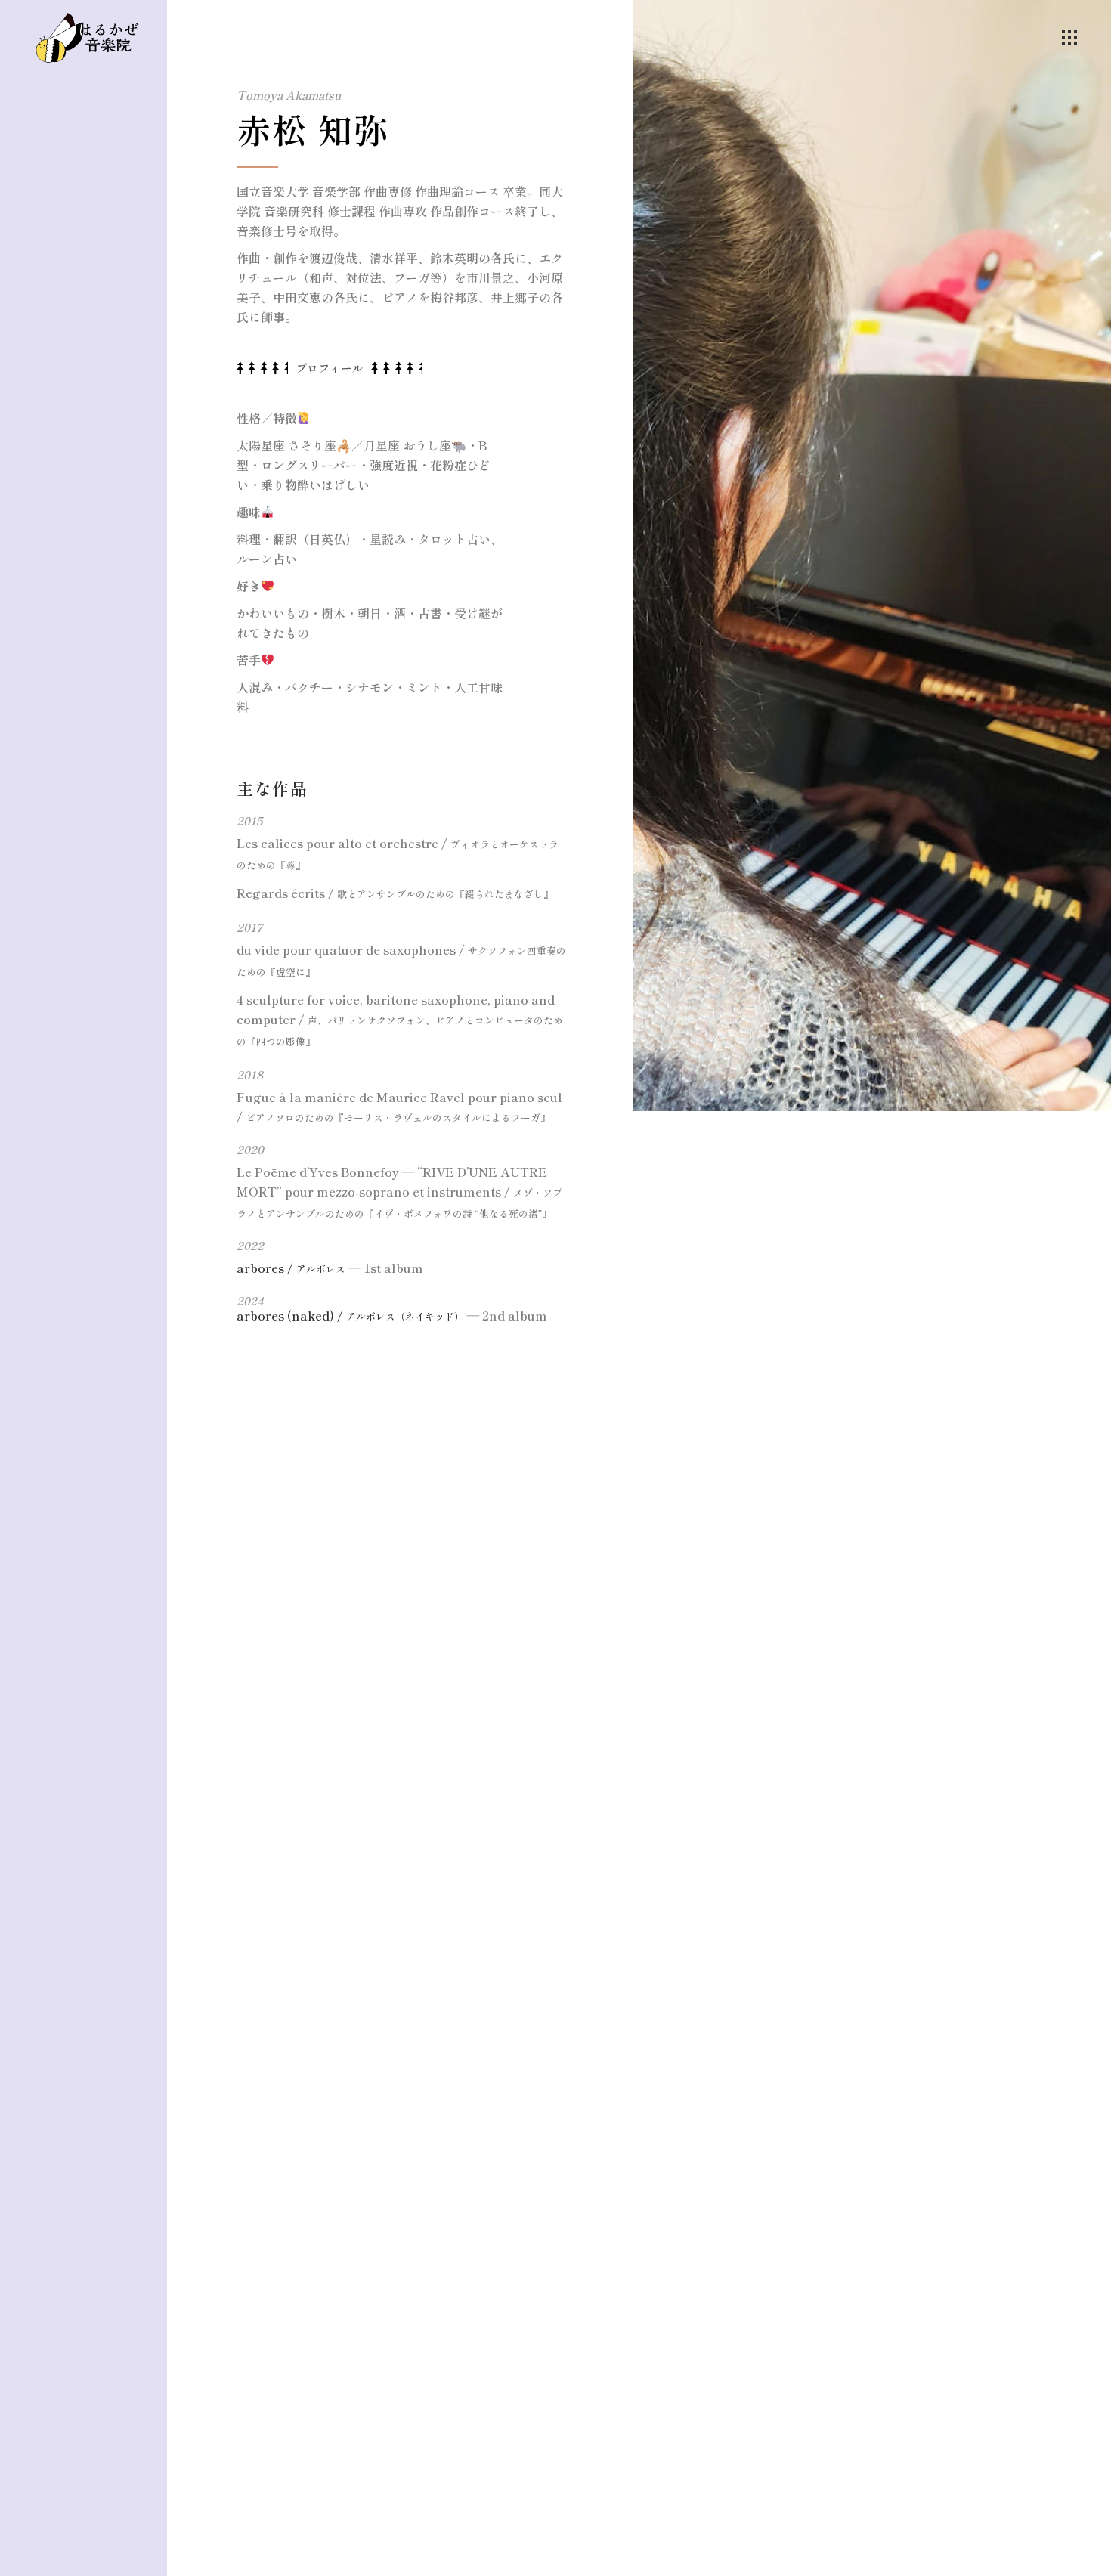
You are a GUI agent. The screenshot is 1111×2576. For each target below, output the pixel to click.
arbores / (291, 1268)
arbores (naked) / (350, 1315)
